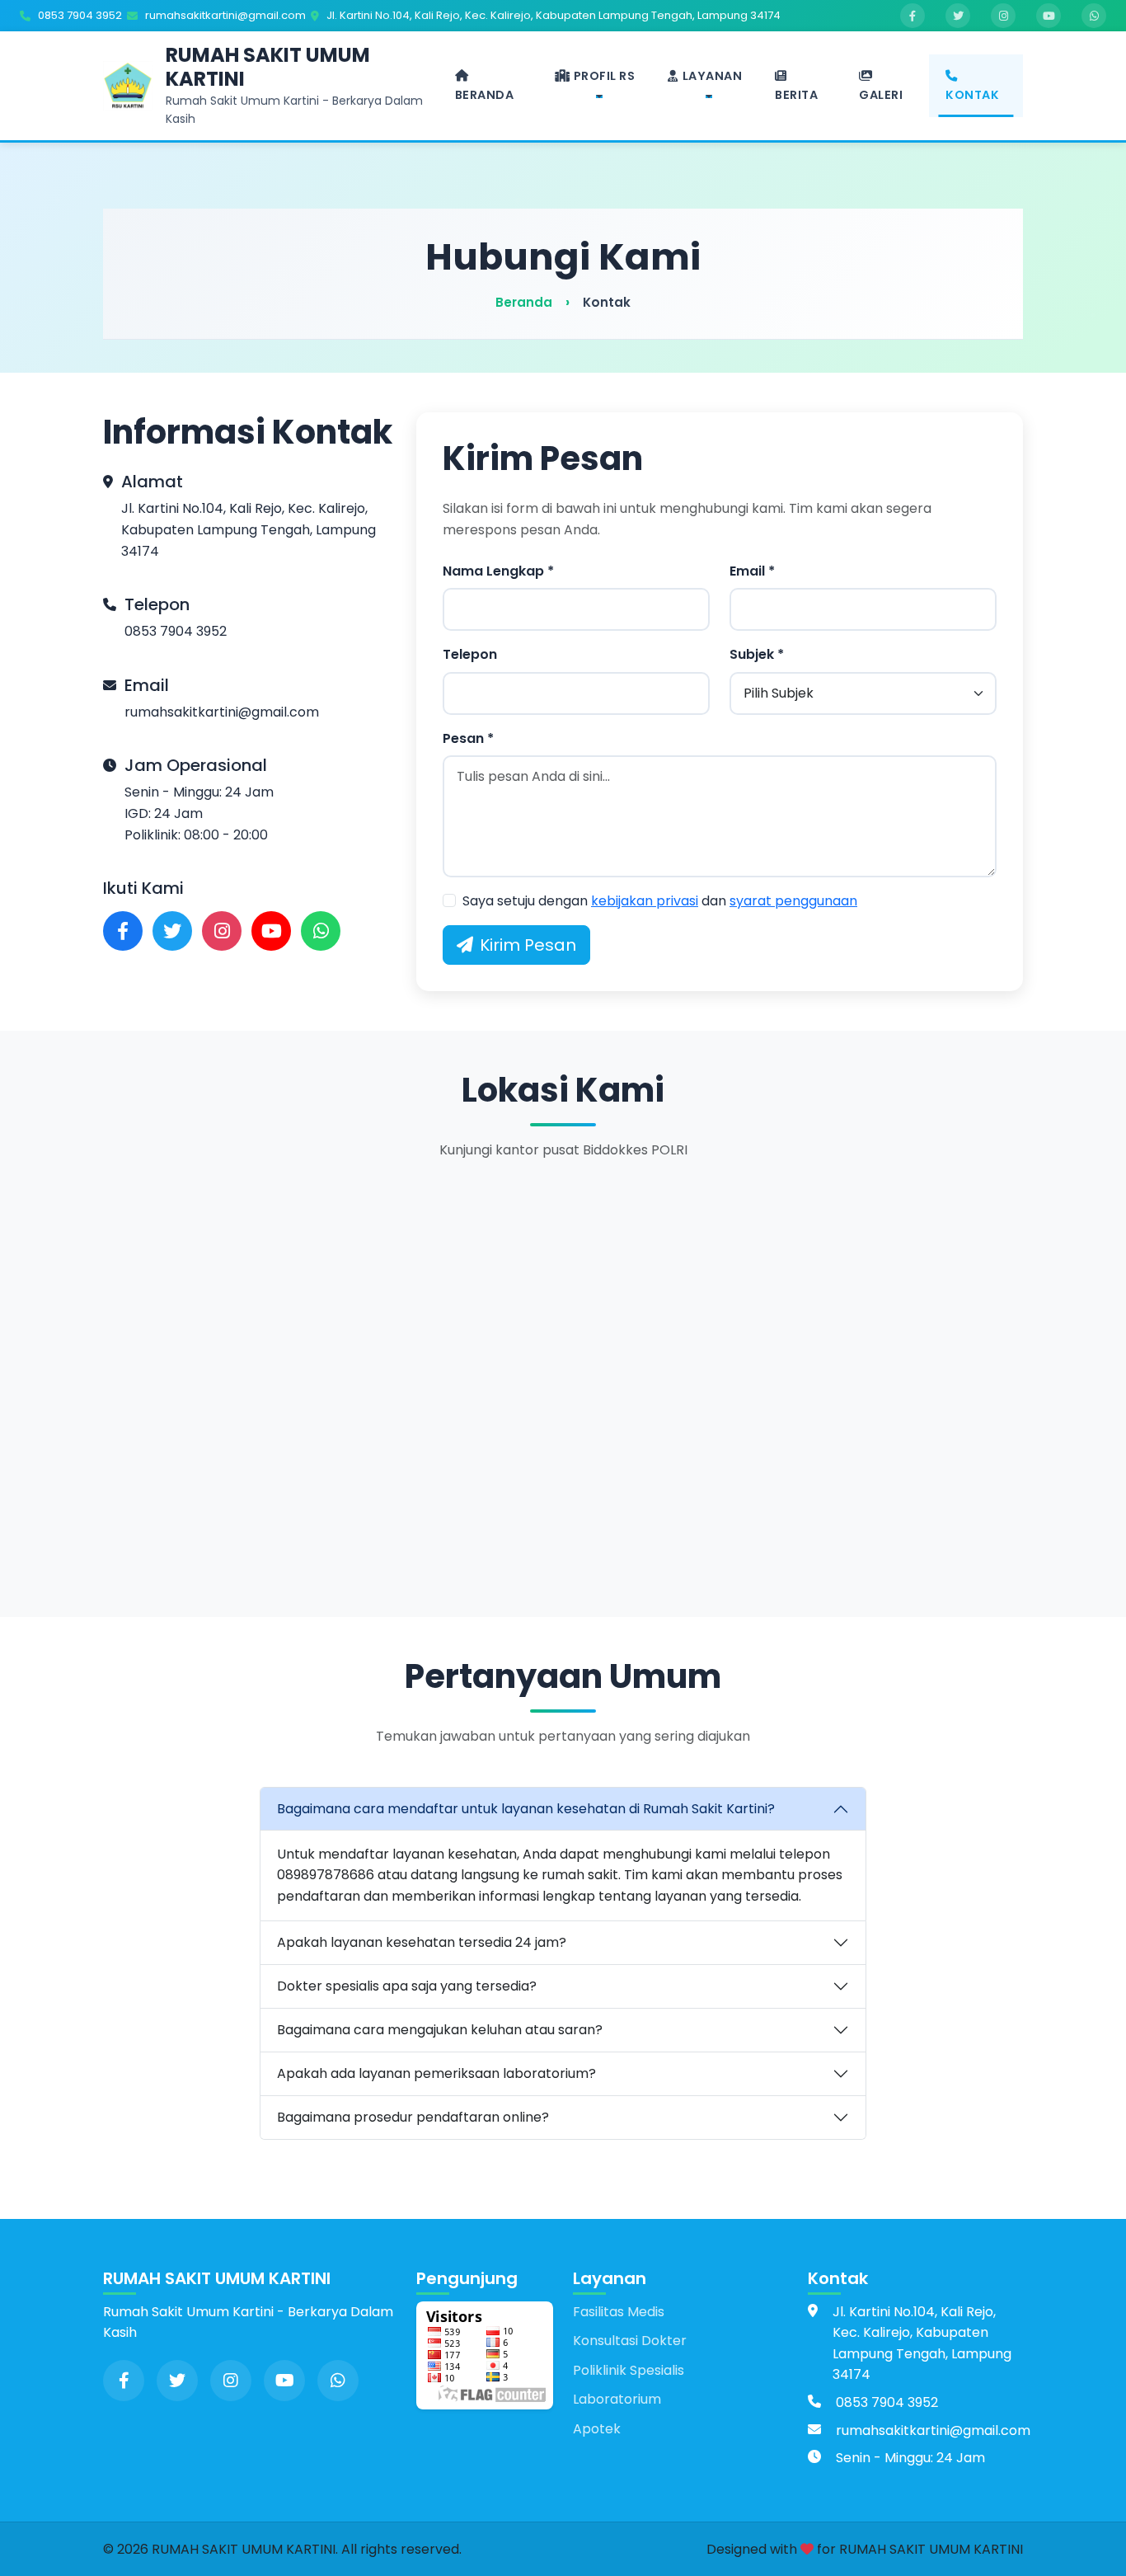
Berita (796, 95)
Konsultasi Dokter (630, 2341)
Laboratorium (617, 2399)
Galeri (881, 95)
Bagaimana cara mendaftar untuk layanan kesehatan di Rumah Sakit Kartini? (526, 1809)
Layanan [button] (713, 76)
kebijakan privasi (645, 901)
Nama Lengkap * (498, 571)
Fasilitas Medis (619, 2312)
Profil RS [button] (605, 76)
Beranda (485, 95)
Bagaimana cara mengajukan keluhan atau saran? (440, 2030)
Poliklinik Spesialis (629, 2370)
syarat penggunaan (793, 901)
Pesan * (468, 738)
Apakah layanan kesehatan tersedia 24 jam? (422, 1942)
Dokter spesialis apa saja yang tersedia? (407, 1986)
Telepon (470, 654)
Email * (752, 571)
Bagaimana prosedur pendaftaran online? (413, 2117)
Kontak (972, 95)
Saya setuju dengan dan (660, 901)
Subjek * (757, 654)
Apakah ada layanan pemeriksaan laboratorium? (436, 2073)
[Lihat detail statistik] (485, 2354)
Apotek (597, 2429)
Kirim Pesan (528, 945)
